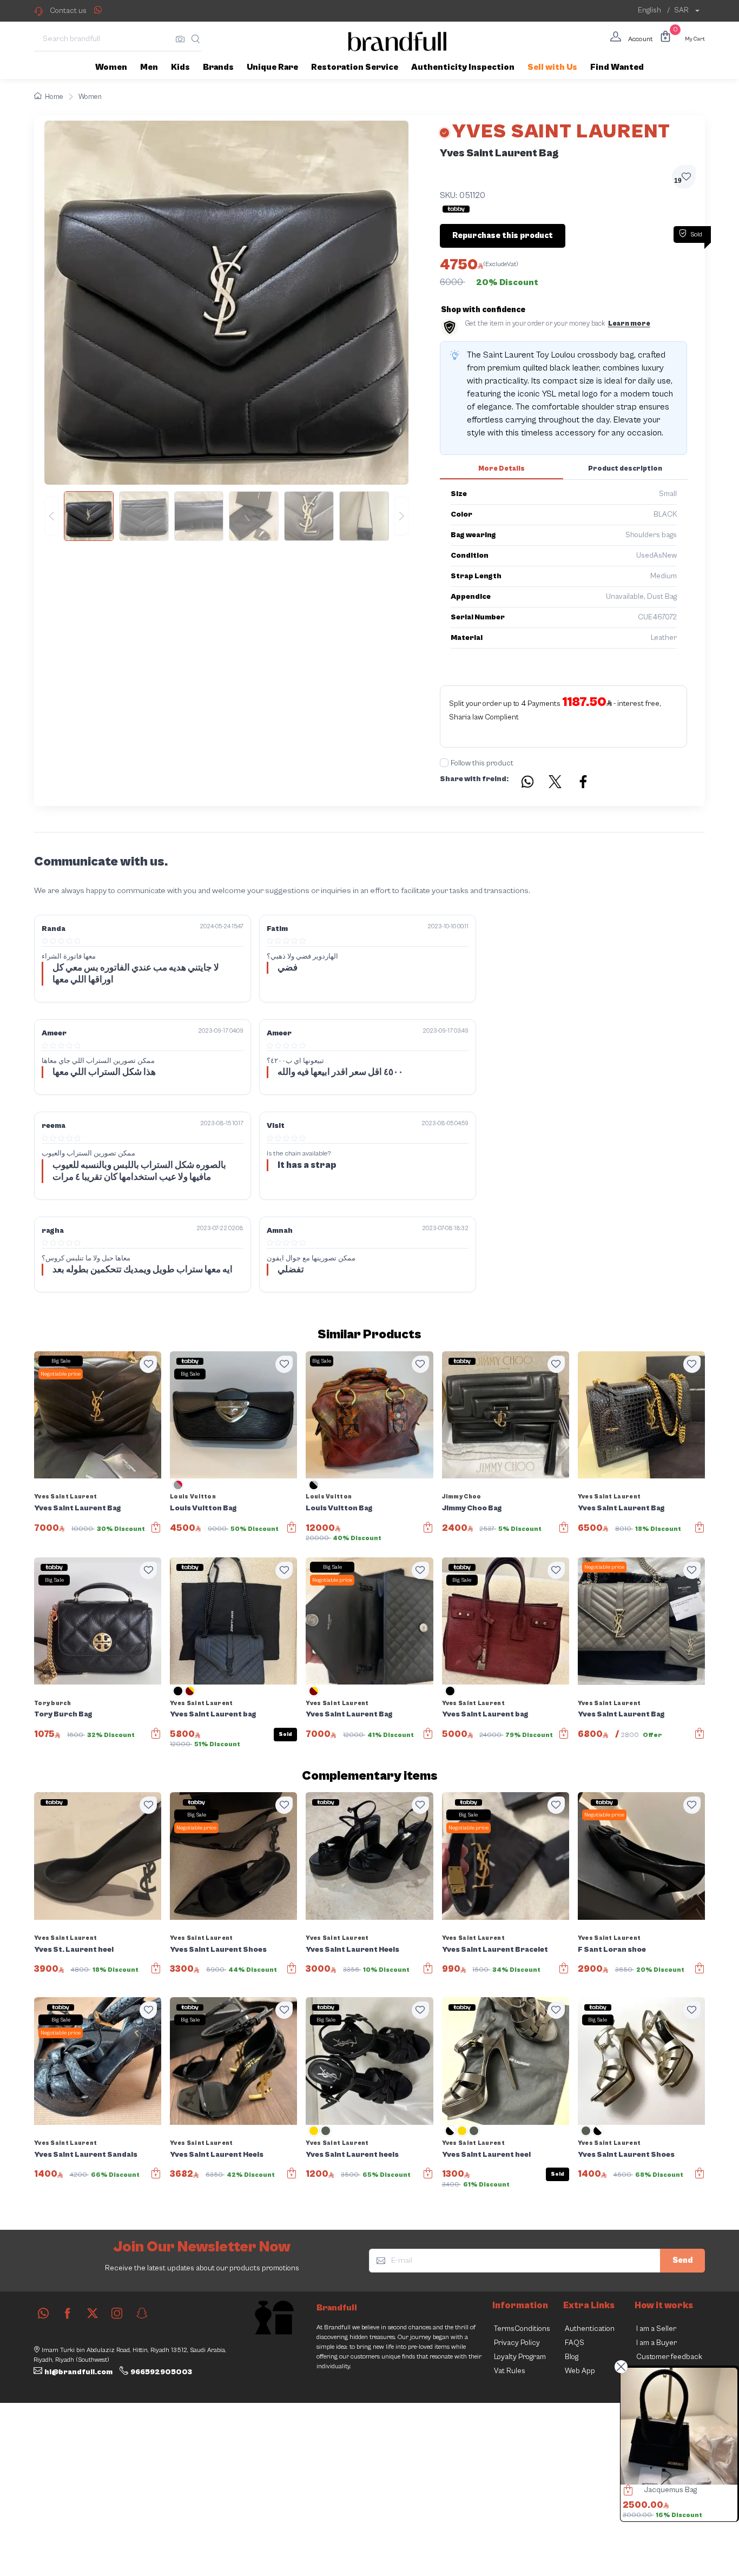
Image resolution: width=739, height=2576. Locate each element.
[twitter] (93, 2313)
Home (54, 97)
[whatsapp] (43, 2313)
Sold (285, 1734)
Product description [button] (625, 469)
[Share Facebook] (584, 783)
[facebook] (68, 2313)
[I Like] (148, 1364)
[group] (226, 516)
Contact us (68, 11)
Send (682, 2260)
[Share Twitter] (556, 783)
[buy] (625, 2492)
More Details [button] (502, 469)
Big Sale (61, 1361)
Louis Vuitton (193, 1497)
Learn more (629, 324)
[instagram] (117, 2313)
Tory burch (52, 1703)
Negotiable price (61, 1374)
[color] (178, 1489)
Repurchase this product (503, 236)
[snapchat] (142, 2313)
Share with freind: (474, 779)
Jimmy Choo (462, 1497)
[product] (679, 2426)
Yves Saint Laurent (65, 1497)
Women (90, 97)
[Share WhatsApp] (98, 10)
